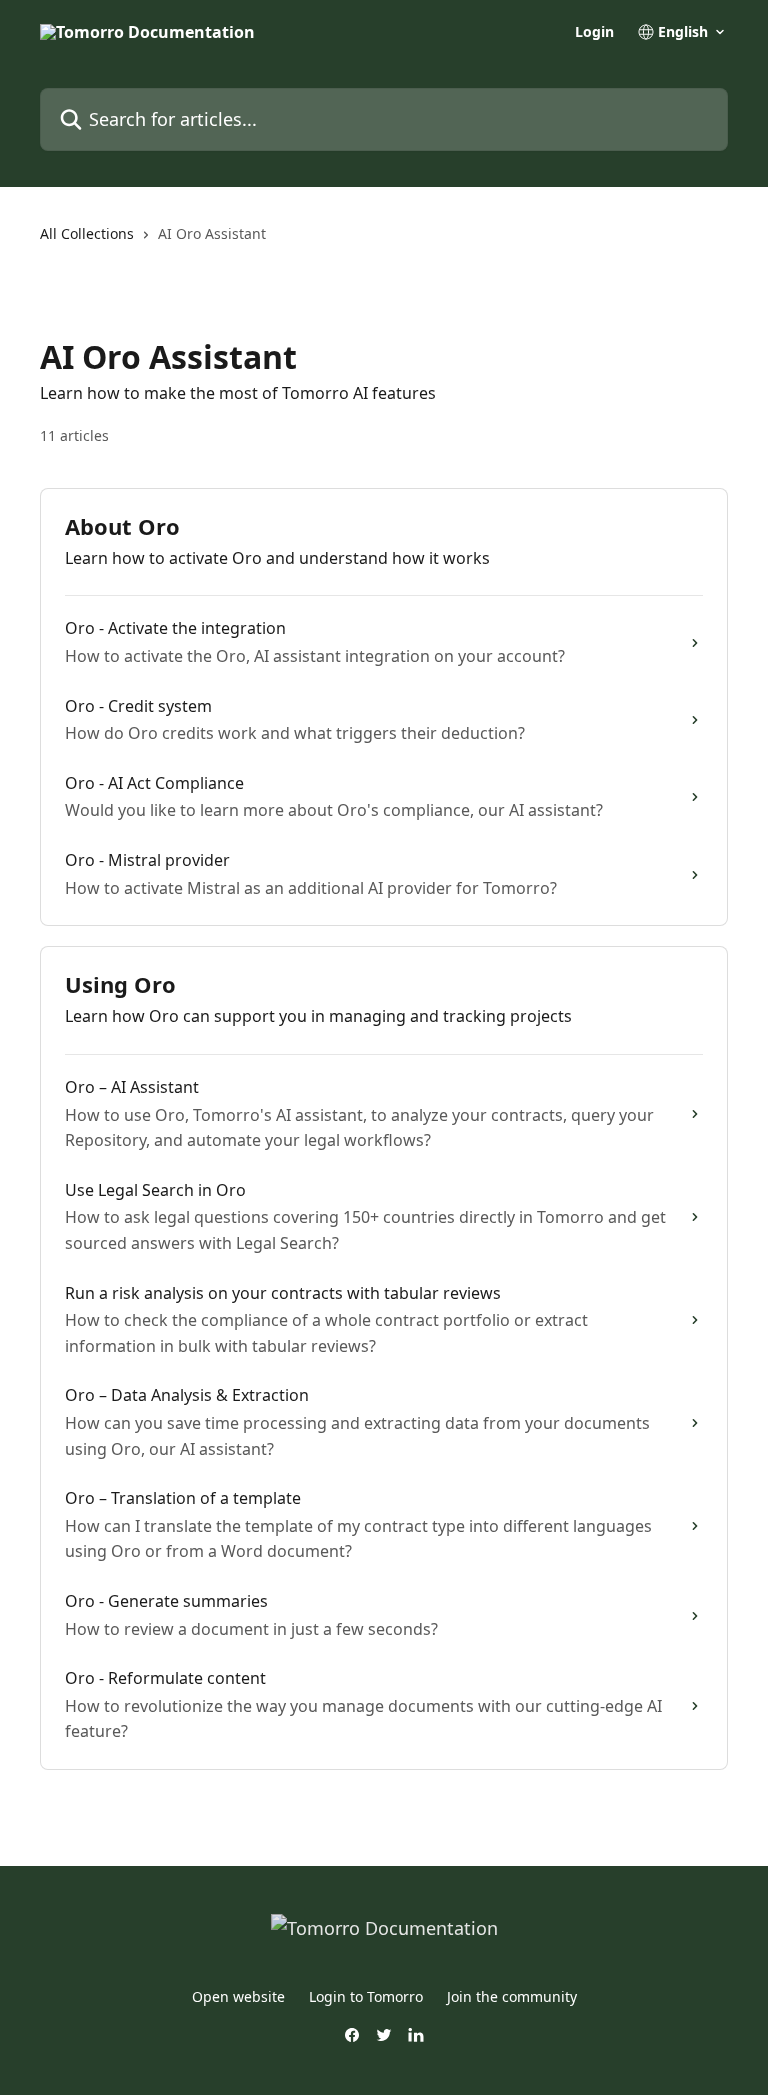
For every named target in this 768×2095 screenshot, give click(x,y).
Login (594, 32)
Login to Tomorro (366, 1996)
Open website (238, 1996)
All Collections (87, 233)
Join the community (512, 1996)
